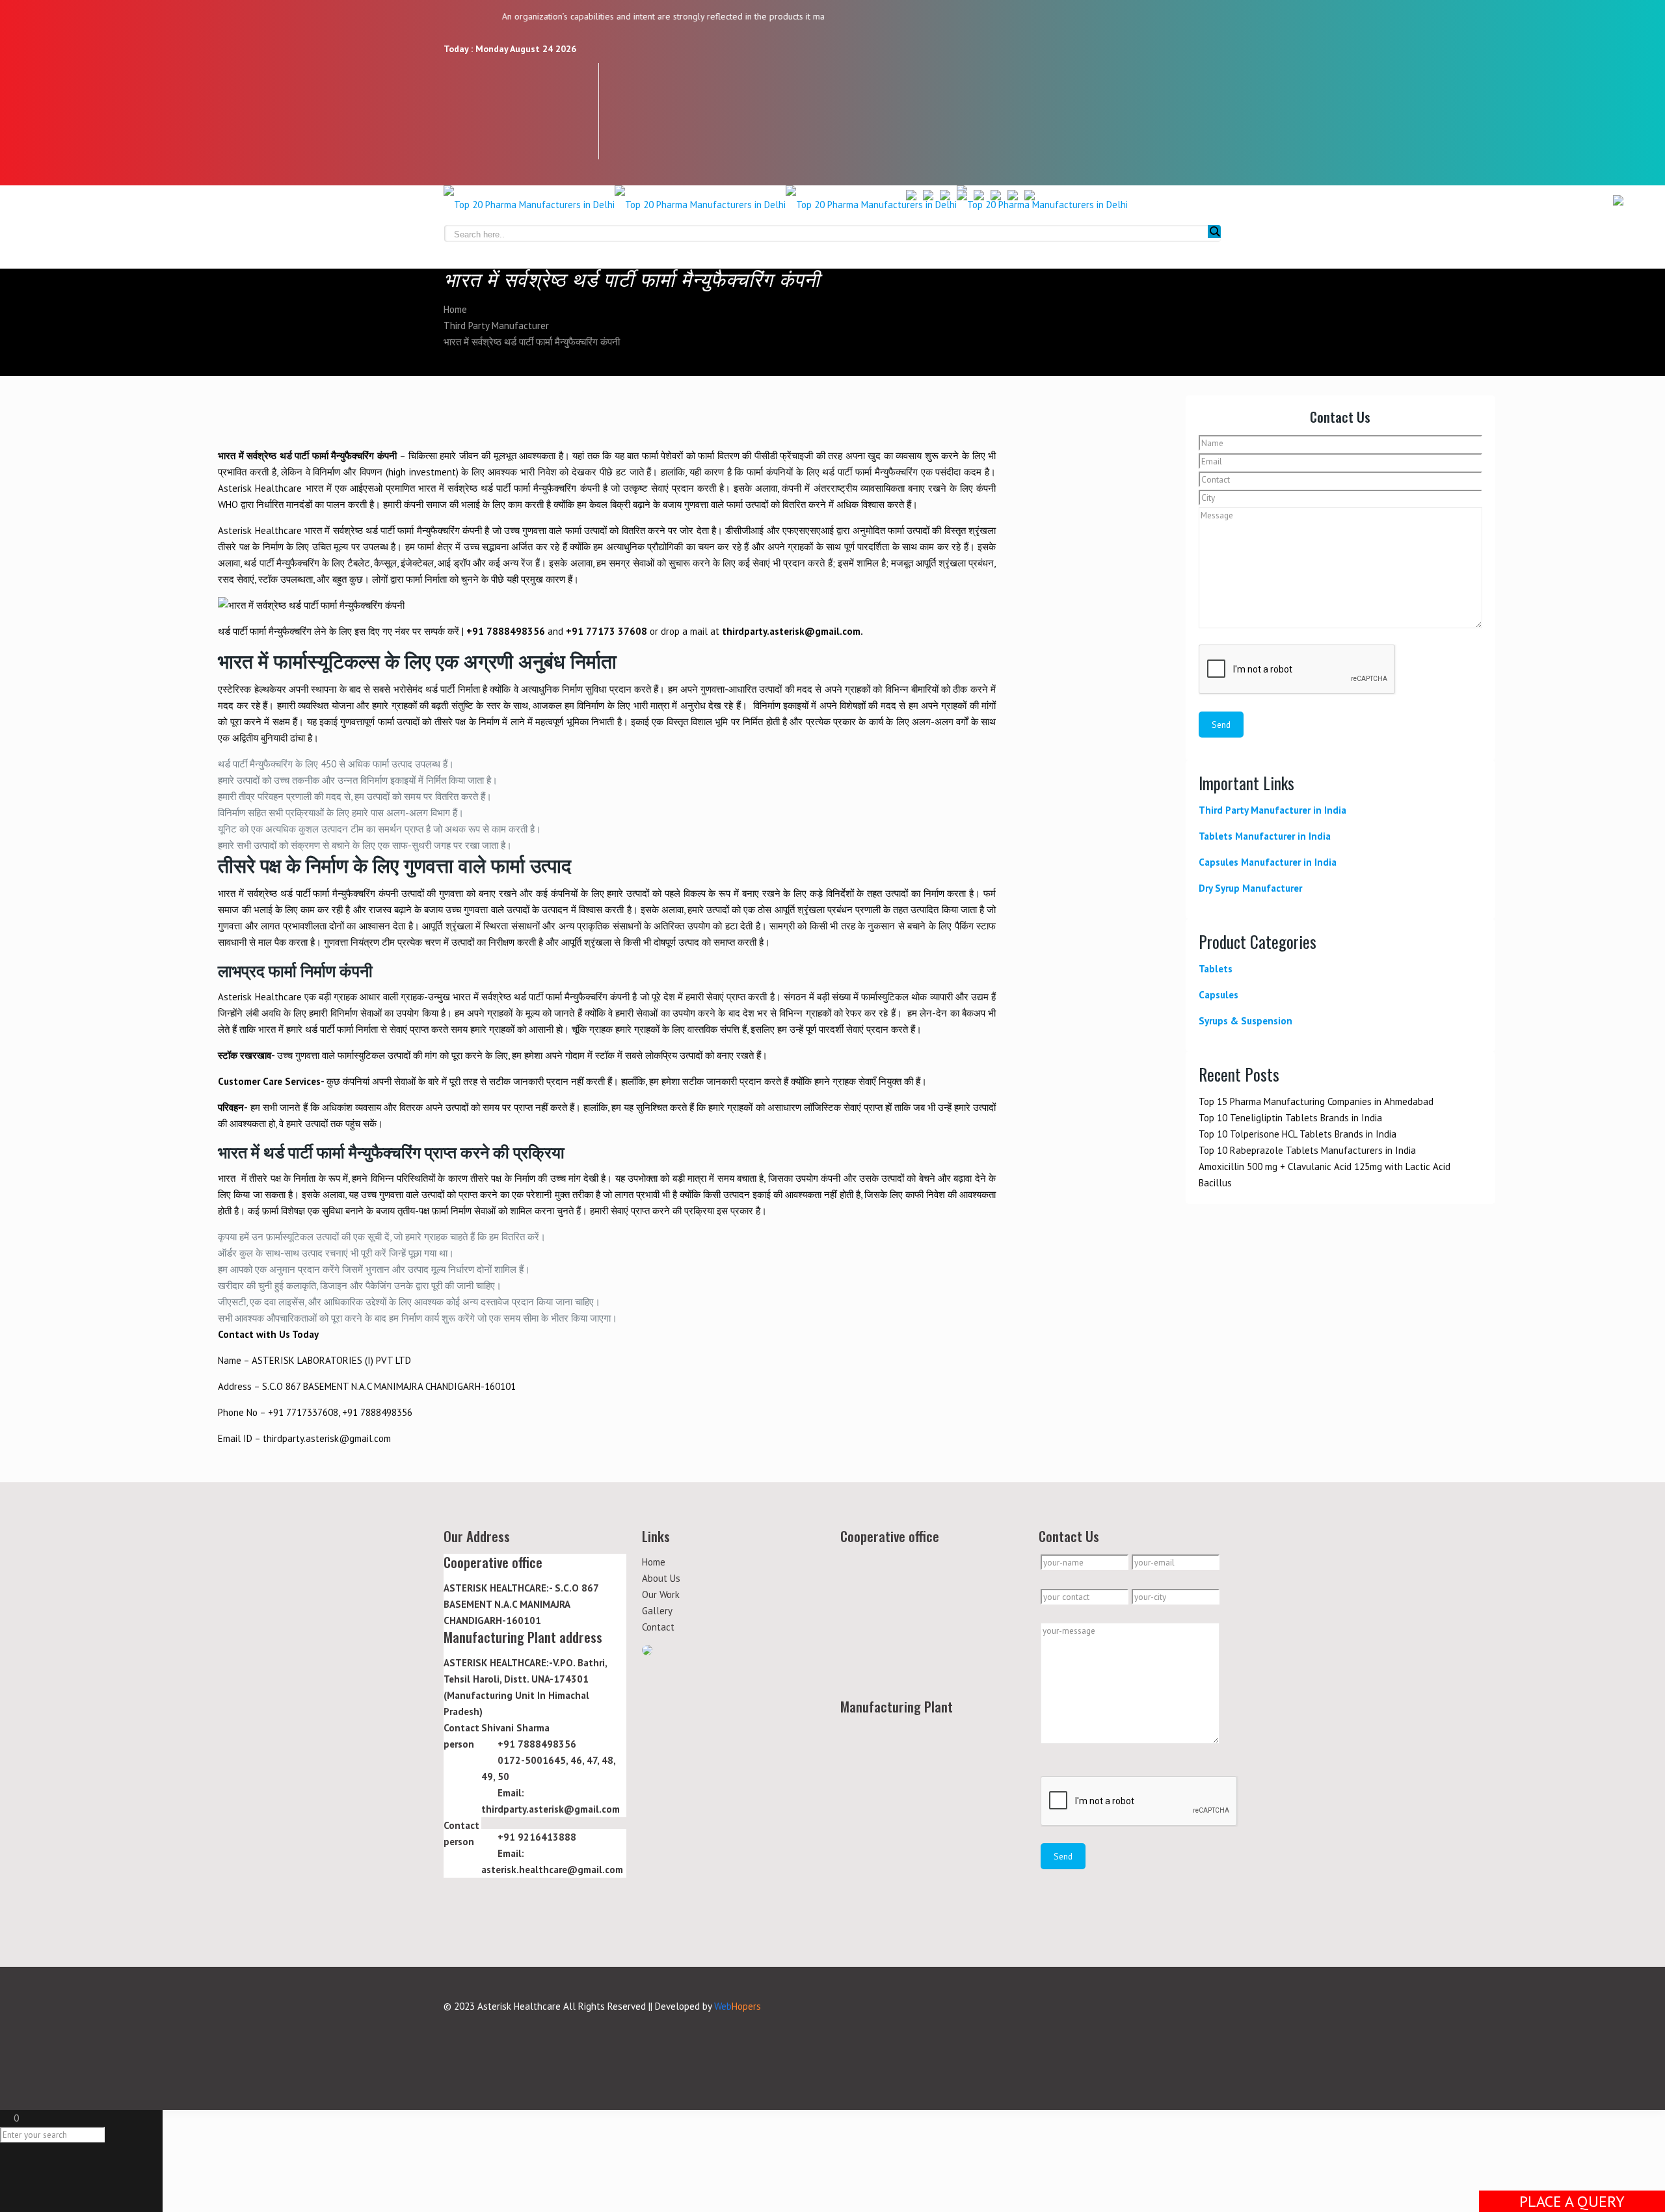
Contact (658, 1627)
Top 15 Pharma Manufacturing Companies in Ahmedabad (1316, 1101)
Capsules (1219, 995)
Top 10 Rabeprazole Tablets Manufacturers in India (1307, 1150)
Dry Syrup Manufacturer (1250, 888)
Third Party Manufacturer (496, 326)
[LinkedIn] (456, 123)
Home (455, 309)
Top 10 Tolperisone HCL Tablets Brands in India (1298, 1134)
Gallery (657, 1611)
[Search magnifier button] (1214, 232)
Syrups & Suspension (1245, 1021)
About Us (661, 1578)
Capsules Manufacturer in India (1268, 862)
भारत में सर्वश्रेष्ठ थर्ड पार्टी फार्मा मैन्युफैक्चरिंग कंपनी (532, 342)
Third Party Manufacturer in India (1272, 810)
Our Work (661, 1594)
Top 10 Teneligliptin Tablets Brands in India (1290, 1118)
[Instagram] (456, 147)
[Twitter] (456, 99)
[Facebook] (456, 75)
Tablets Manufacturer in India (1265, 836)
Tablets (1216, 969)
